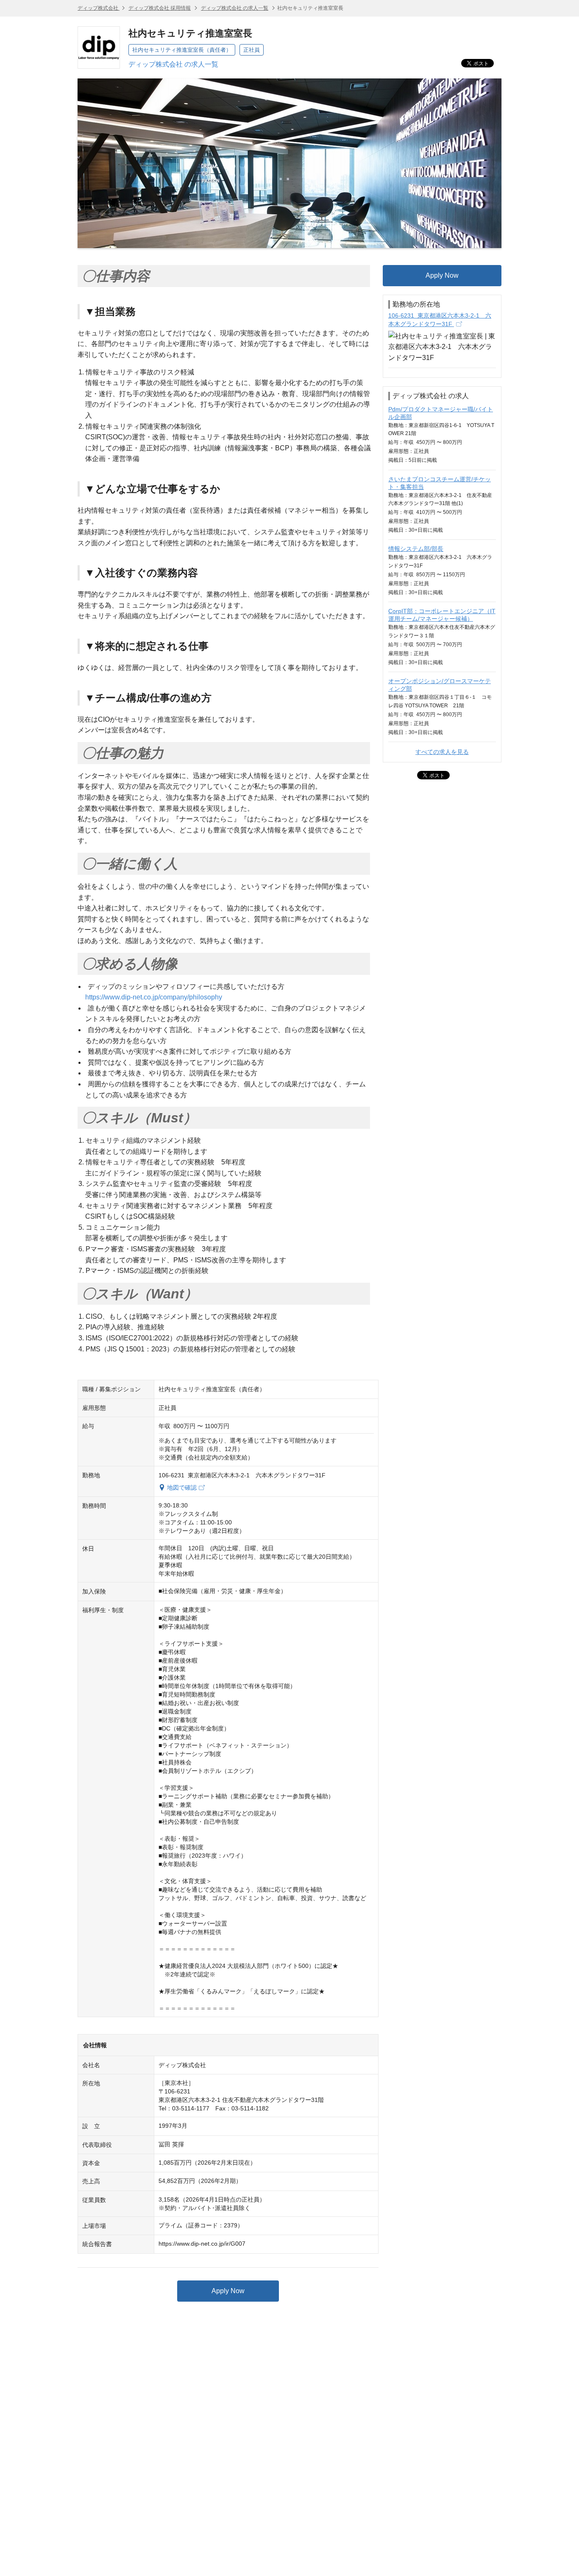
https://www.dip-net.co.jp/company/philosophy (154, 997)
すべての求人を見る (442, 752)
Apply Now (228, 2291)
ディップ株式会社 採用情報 (160, 8)
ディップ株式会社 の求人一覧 (235, 8)
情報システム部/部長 (416, 549)
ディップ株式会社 (99, 8)
